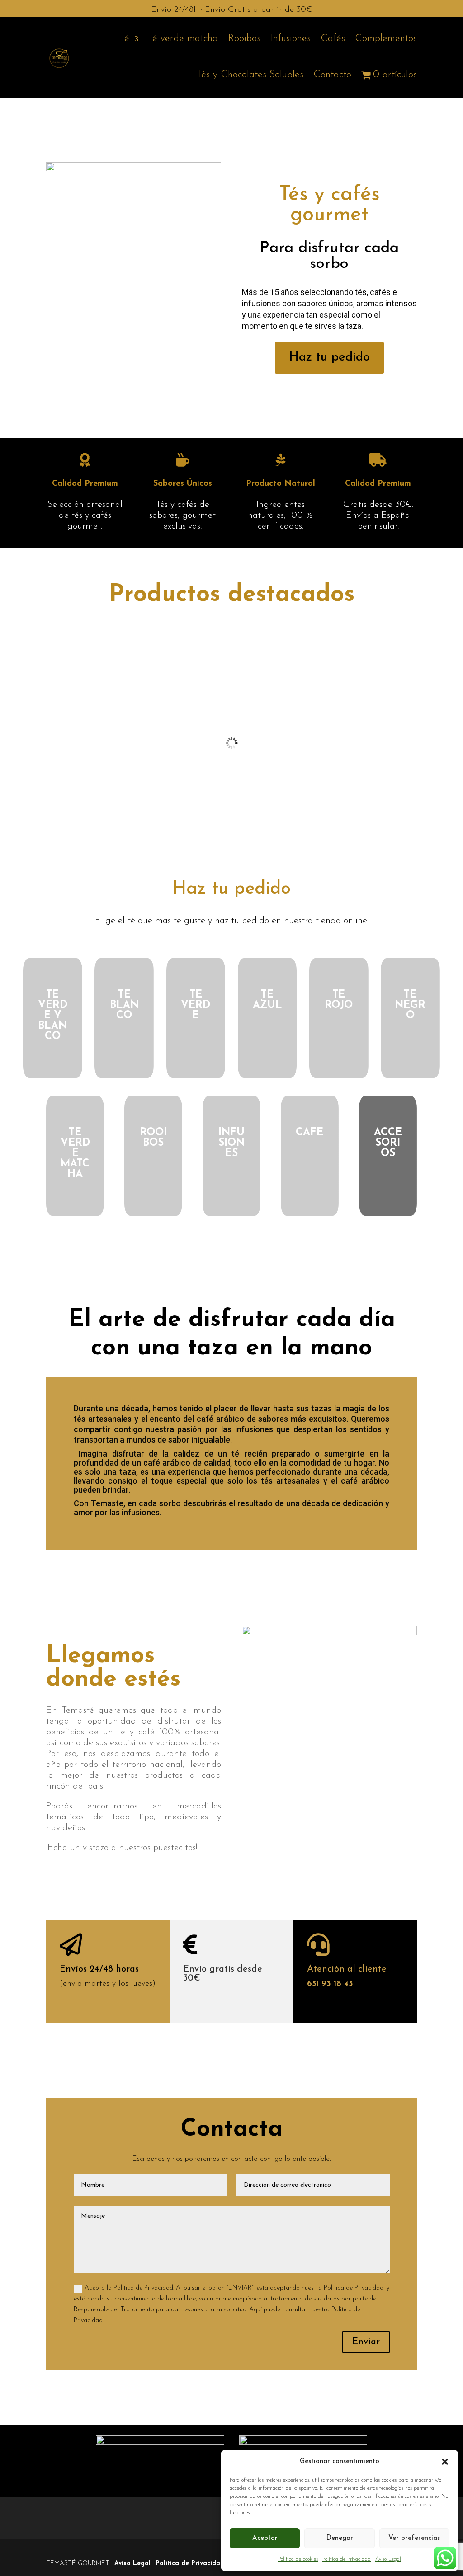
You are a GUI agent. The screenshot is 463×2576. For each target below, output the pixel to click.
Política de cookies (298, 2559)
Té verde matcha (183, 39)
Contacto (332, 75)
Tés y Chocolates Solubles (250, 75)
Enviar (366, 2342)
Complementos (386, 39)
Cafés (333, 39)
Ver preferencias (414, 2538)
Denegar (340, 2538)
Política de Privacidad (347, 2559)
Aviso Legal (388, 2559)
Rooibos (244, 39)
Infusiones (291, 39)
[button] (445, 2462)
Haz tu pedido (329, 357)
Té (125, 39)
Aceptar (265, 2538)
